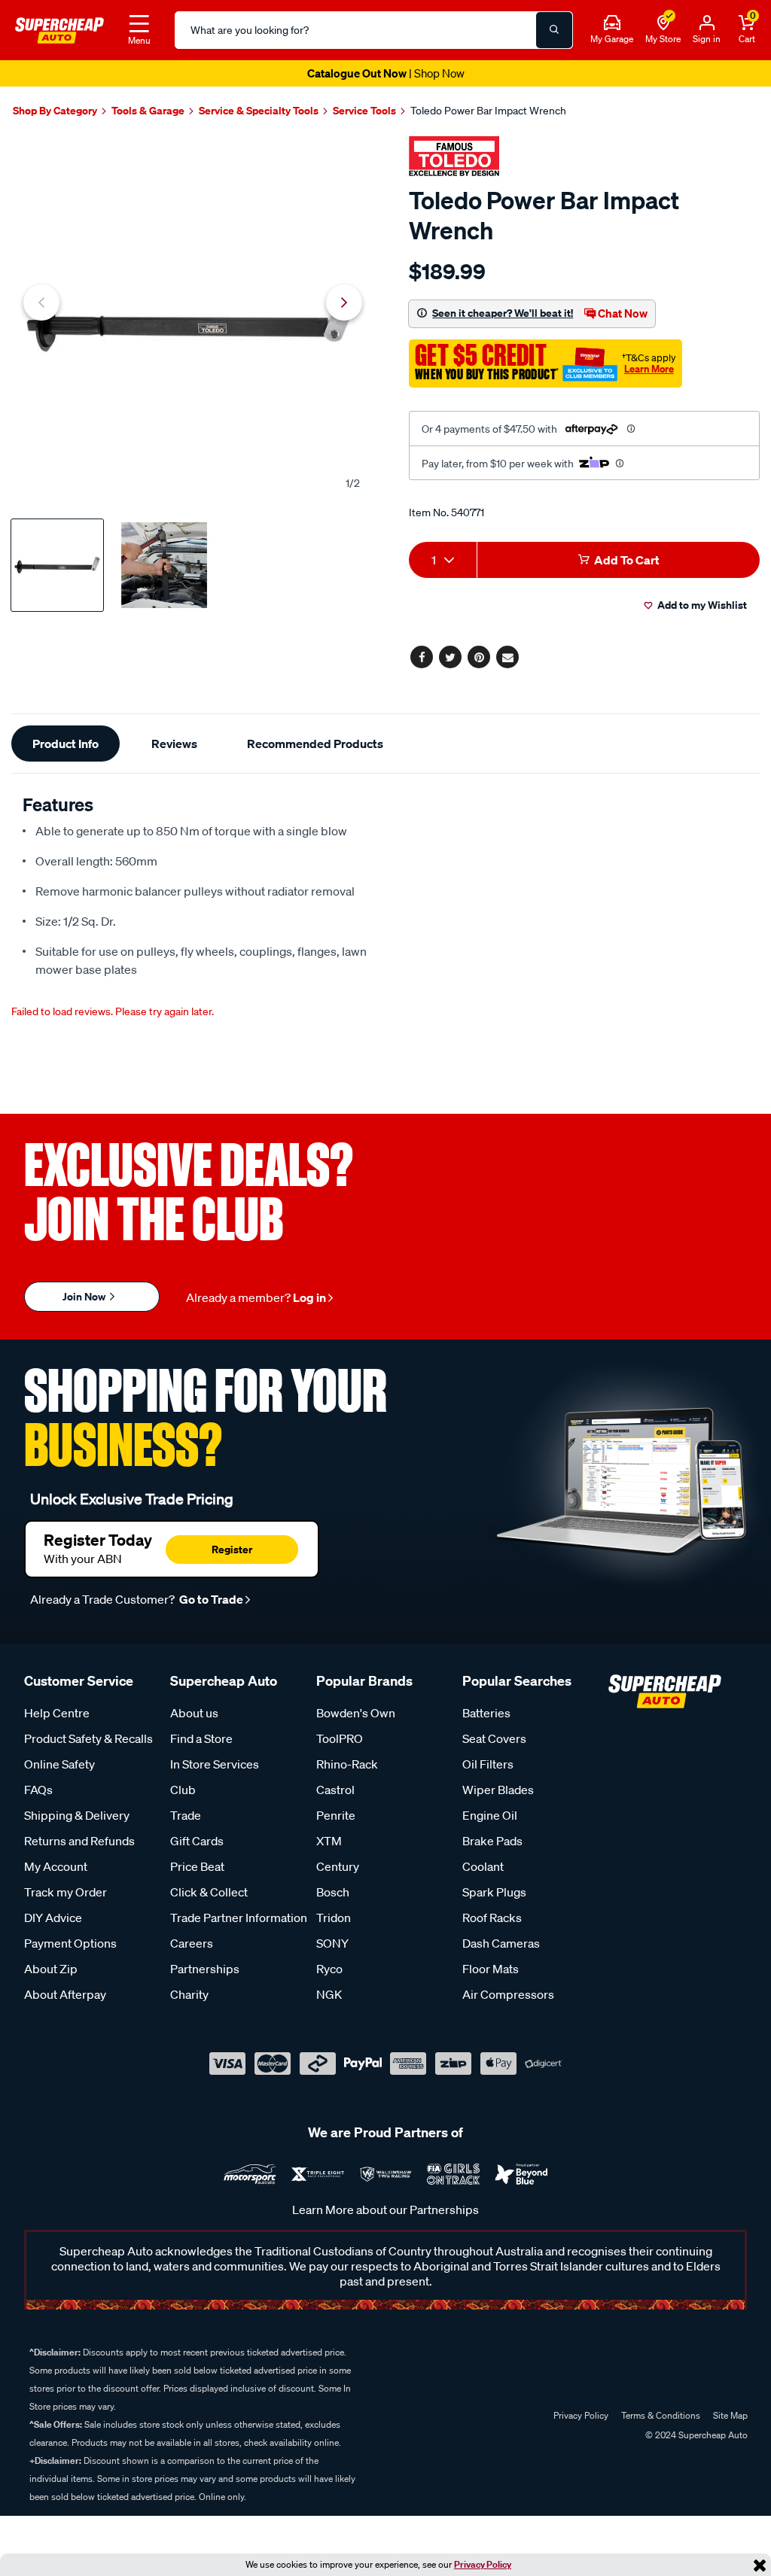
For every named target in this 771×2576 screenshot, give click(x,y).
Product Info (66, 744)
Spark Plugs (494, 1892)
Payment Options (70, 1943)
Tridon (334, 1918)
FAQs (38, 1790)
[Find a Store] (663, 23)
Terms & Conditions (661, 2415)
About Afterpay (65, 1994)
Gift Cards (197, 1841)
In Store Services (215, 1764)
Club (183, 1790)
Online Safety (59, 1764)
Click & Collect (209, 1892)
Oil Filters (488, 1764)
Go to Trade (210, 1599)
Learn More (649, 369)
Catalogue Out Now (386, 73)
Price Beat (197, 1866)
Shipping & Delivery (77, 1815)
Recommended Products (315, 744)
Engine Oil (490, 1815)
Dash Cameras (501, 1943)
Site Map (730, 2415)
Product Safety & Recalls (88, 1738)
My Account (56, 1866)
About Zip (51, 1969)
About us (194, 1713)
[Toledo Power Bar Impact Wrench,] (193, 319)
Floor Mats (491, 1969)
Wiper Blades (498, 1790)
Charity (189, 1994)
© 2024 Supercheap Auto (695, 2435)
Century (338, 1866)
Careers (192, 1943)
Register (232, 1549)
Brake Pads (492, 1841)
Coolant (483, 1866)
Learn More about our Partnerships (385, 2210)
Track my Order (66, 1892)
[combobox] (443, 560)
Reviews (174, 744)
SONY (332, 1943)
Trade (186, 1815)
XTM (329, 1841)
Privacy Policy (483, 2564)
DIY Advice (53, 1918)
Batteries (486, 1713)
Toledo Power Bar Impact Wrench (488, 111)
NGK (329, 1994)
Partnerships (205, 1969)
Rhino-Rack (347, 1764)
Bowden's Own (356, 1713)
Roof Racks (492, 1918)
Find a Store (201, 1738)
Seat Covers (494, 1738)
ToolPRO (340, 1738)
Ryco (329, 1969)
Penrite (336, 1815)
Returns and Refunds (79, 1841)
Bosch (333, 1892)
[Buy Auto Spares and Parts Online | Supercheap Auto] (59, 29)
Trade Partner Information (239, 1918)
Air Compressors (508, 1994)
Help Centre (57, 1713)
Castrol (335, 1790)
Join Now (85, 1296)
